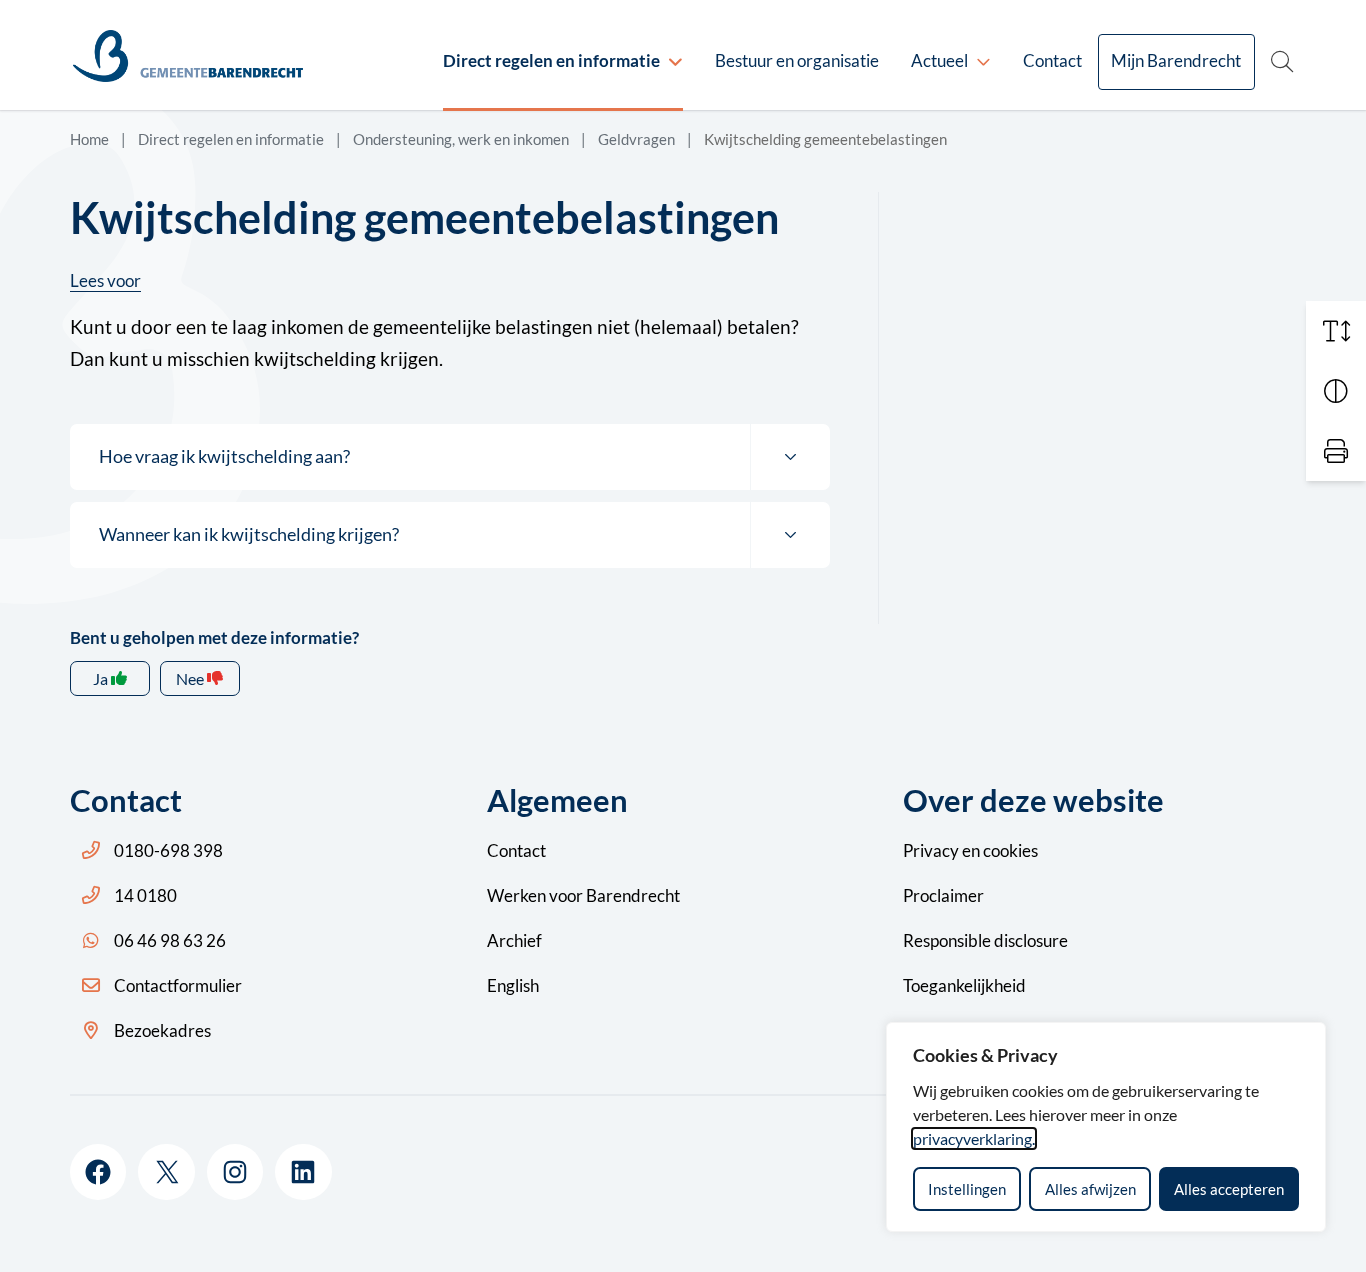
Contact (1052, 60)
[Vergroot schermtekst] (1336, 331)
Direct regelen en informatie (551, 60)
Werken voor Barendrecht (583, 895)
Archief (514, 940)
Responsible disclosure (985, 940)
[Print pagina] (1336, 451)
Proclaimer (943, 895)
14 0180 (145, 895)
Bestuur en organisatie (797, 60)
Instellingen (967, 1189)
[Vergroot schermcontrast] (1336, 391)
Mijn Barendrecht (1176, 60)
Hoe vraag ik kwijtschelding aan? (224, 456)
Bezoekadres (162, 1030)
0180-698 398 (168, 850)
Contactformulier (178, 985)
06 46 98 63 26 (170, 940)
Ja (100, 678)
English (513, 985)
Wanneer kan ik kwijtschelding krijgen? (249, 534)
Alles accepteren (1229, 1189)
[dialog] (1106, 1127)
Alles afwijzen (1090, 1189)
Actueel (939, 60)
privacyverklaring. (974, 1138)
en (970, 850)
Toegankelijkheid (964, 985)
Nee (190, 678)
